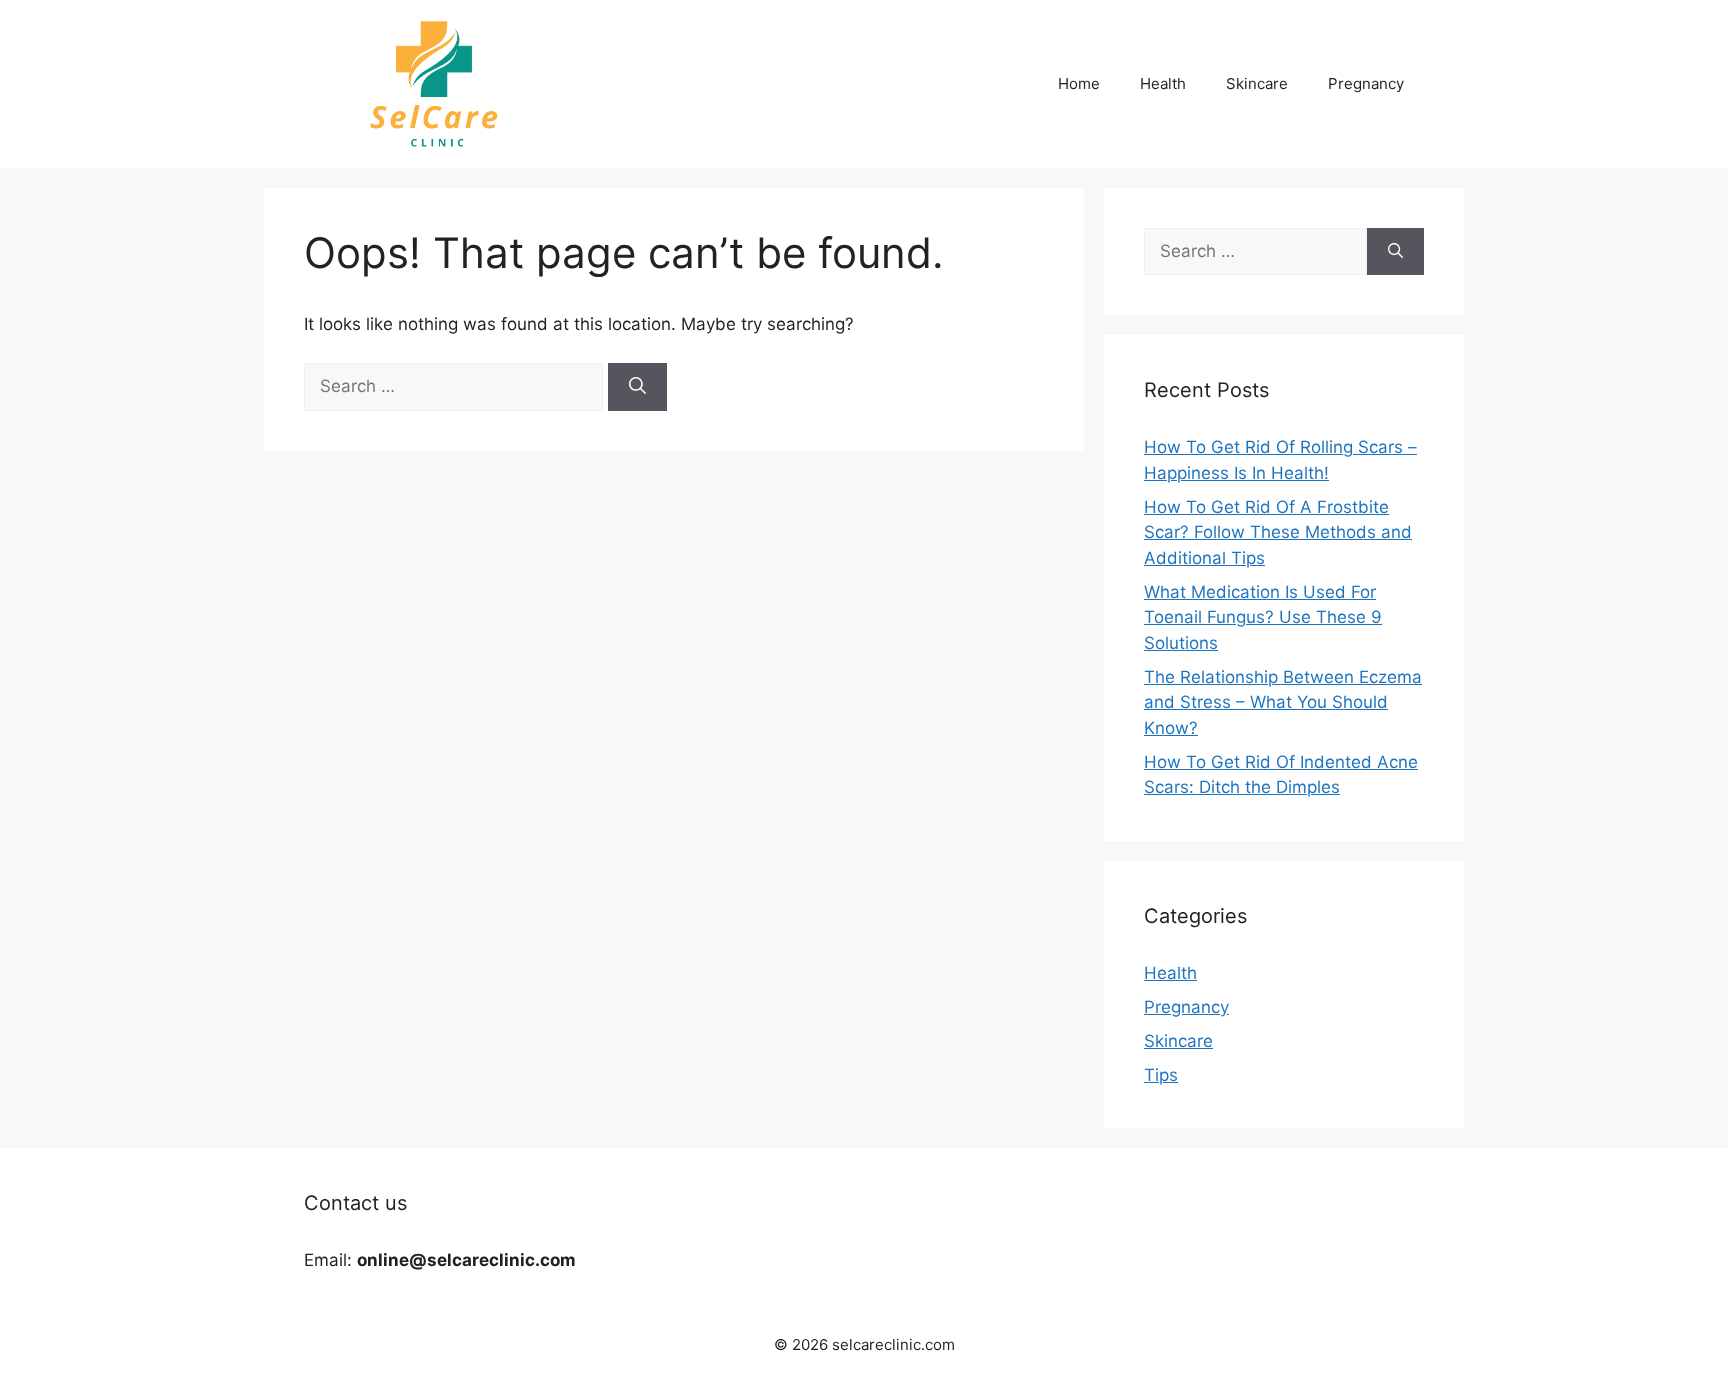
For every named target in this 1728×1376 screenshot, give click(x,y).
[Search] (637, 387)
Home (1079, 83)
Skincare (1257, 83)
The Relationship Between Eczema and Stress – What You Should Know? (1283, 702)
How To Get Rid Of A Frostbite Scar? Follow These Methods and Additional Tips (1278, 532)
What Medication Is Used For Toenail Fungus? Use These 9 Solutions (1263, 617)
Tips (1161, 1075)
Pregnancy (1366, 83)
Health (1163, 83)
